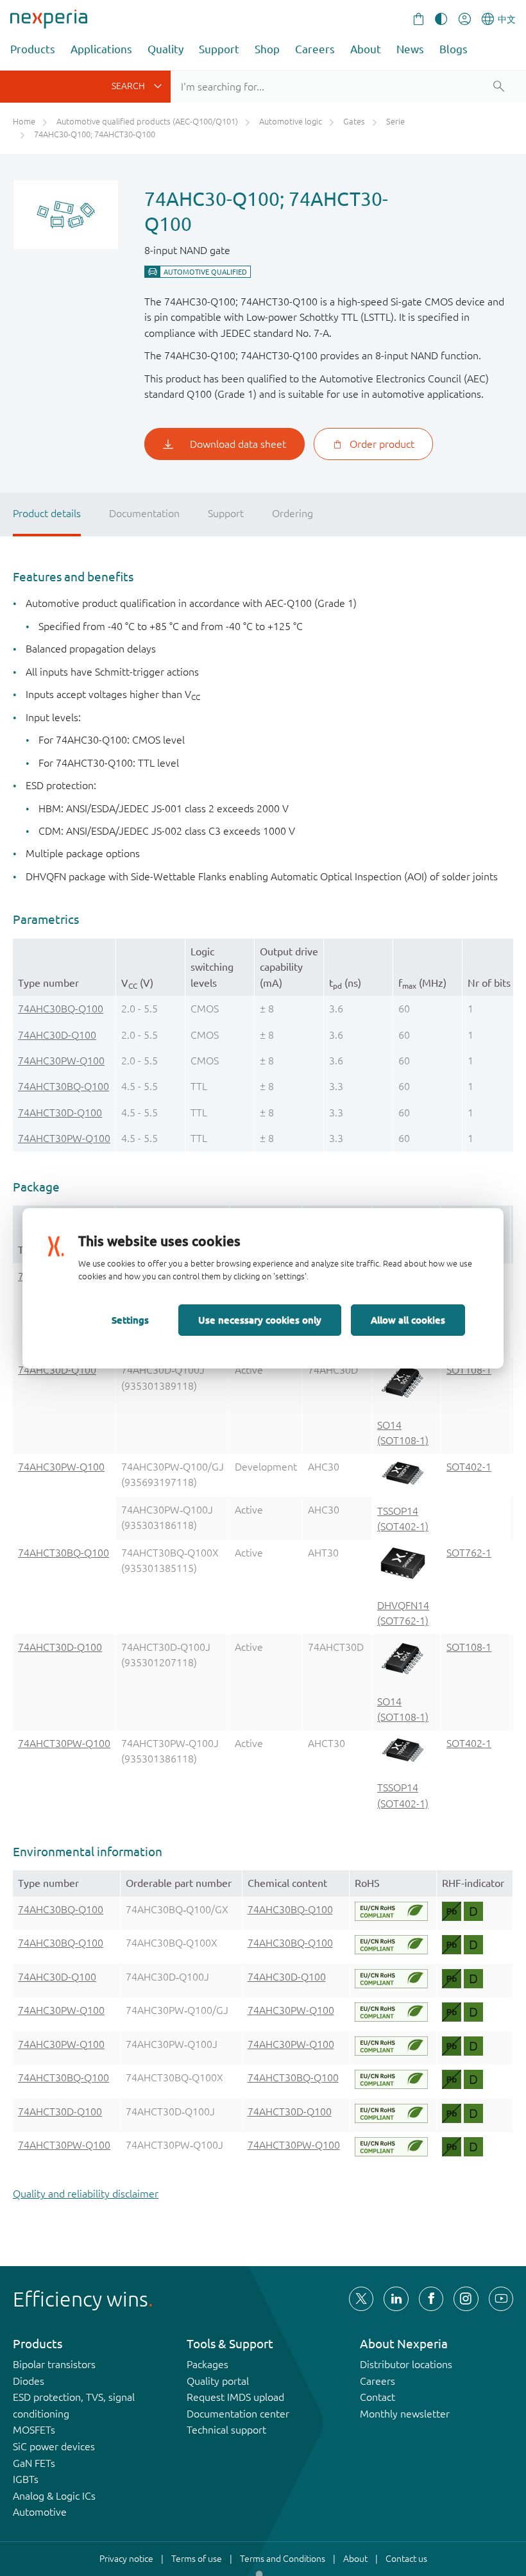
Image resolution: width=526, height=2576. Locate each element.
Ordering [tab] (293, 513)
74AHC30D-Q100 (57, 1035)
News (410, 49)
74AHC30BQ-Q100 (61, 1009)
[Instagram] (466, 2299)
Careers (315, 49)
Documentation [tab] (144, 513)
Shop (267, 49)
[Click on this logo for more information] (391, 1911)
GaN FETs (34, 2463)
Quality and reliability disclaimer (86, 2194)
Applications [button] (101, 49)
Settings (130, 1320)
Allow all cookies (408, 1320)
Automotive (40, 2512)
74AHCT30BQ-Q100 (64, 1086)
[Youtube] (501, 2299)
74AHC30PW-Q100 (61, 1061)
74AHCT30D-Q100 (60, 1113)
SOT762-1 (469, 1553)
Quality (165, 49)
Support (219, 49)
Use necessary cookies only (260, 1320)
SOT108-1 (469, 1370)
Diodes (29, 2381)
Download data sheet (238, 444)
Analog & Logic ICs (54, 2496)
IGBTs (26, 2479)
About (366, 49)
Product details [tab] (47, 513)
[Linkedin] (396, 2299)
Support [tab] (226, 513)
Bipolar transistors (54, 2364)
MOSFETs (34, 2430)
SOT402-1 (469, 1467)
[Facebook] (431, 2299)
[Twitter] (361, 2299)
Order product (382, 444)
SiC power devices (54, 2446)
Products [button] (33, 49)
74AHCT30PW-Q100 (64, 1138)
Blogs (454, 49)
